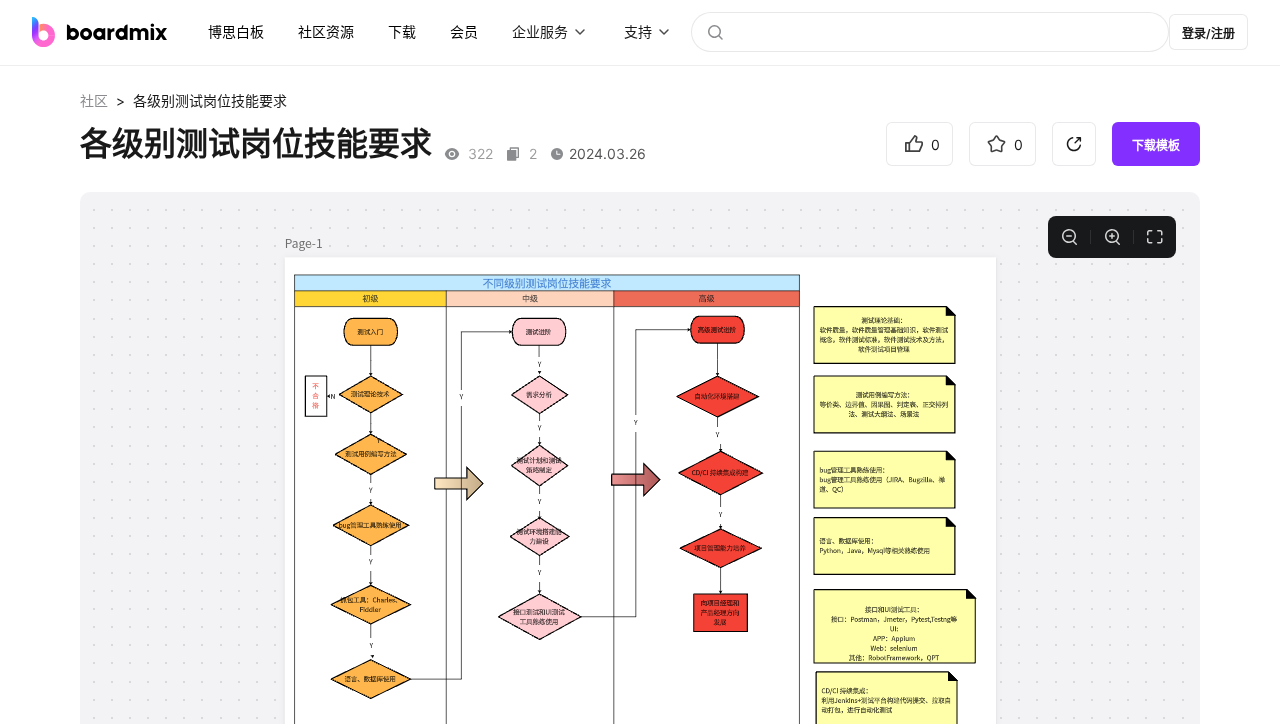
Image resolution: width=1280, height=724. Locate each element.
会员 (464, 31)
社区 (94, 100)
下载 (402, 31)
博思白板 (236, 31)
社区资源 (326, 31)
